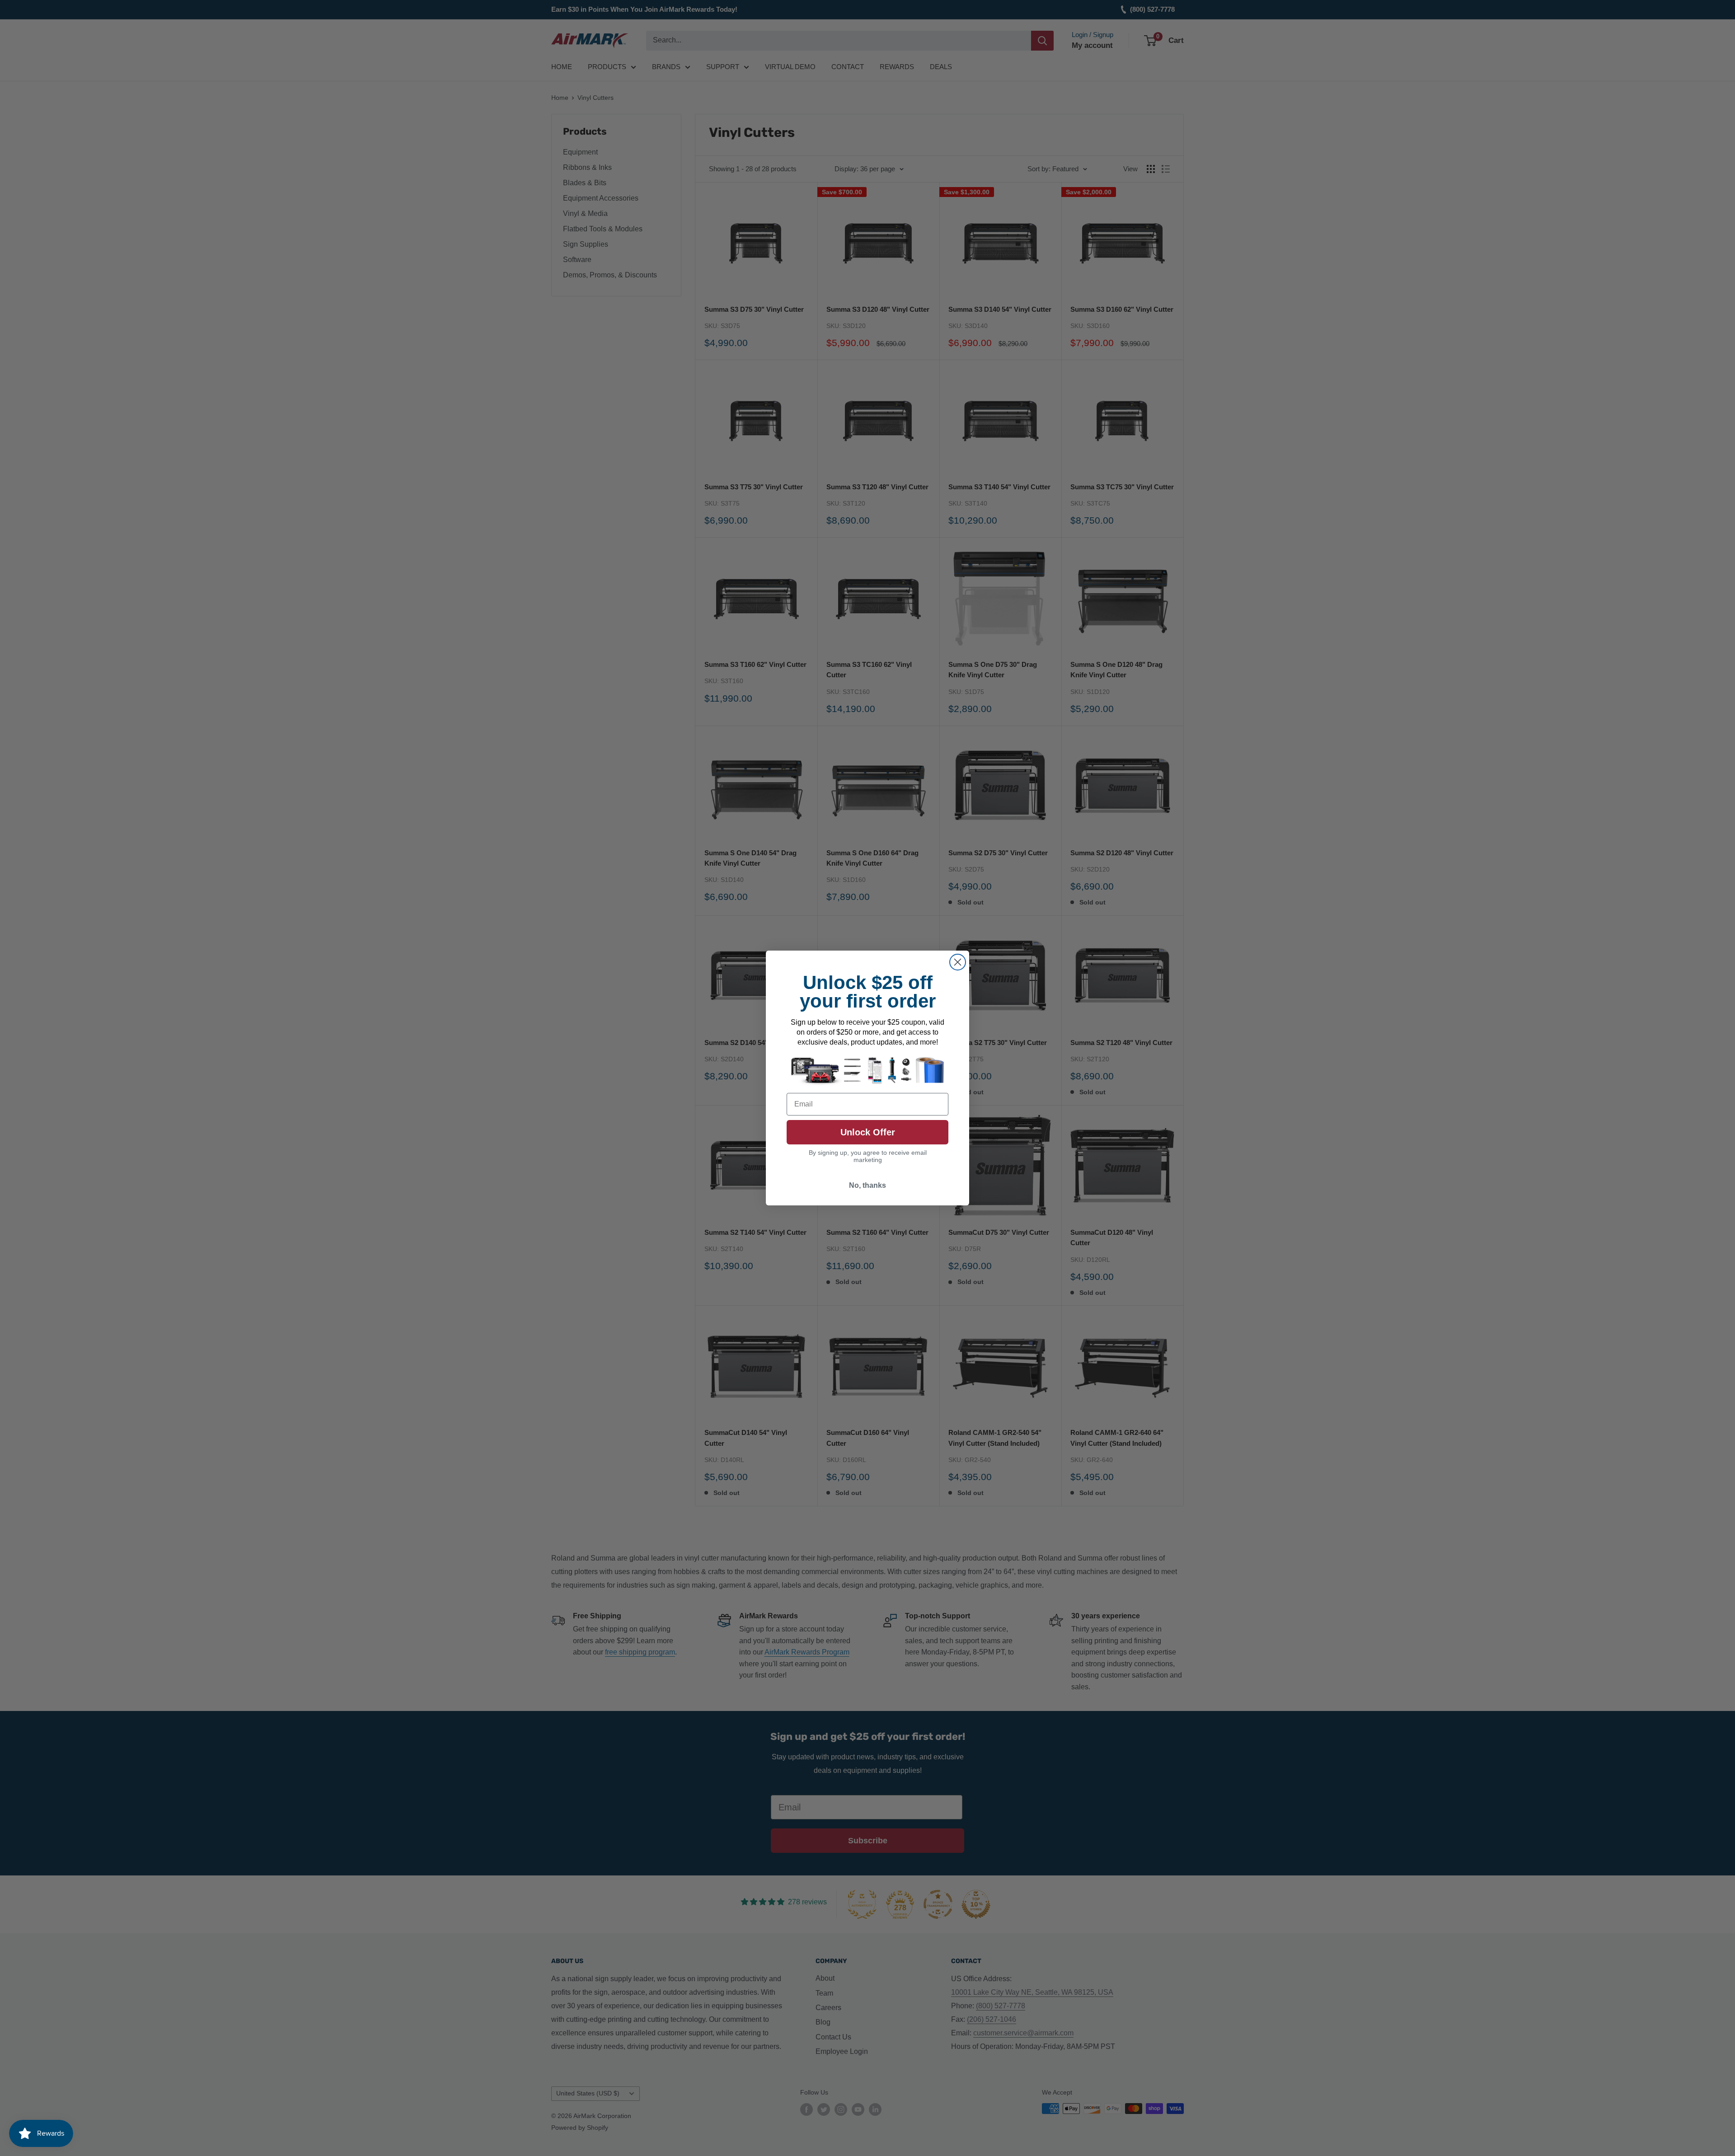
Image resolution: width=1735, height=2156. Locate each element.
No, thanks (867, 1185)
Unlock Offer (868, 1132)
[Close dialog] (958, 962)
